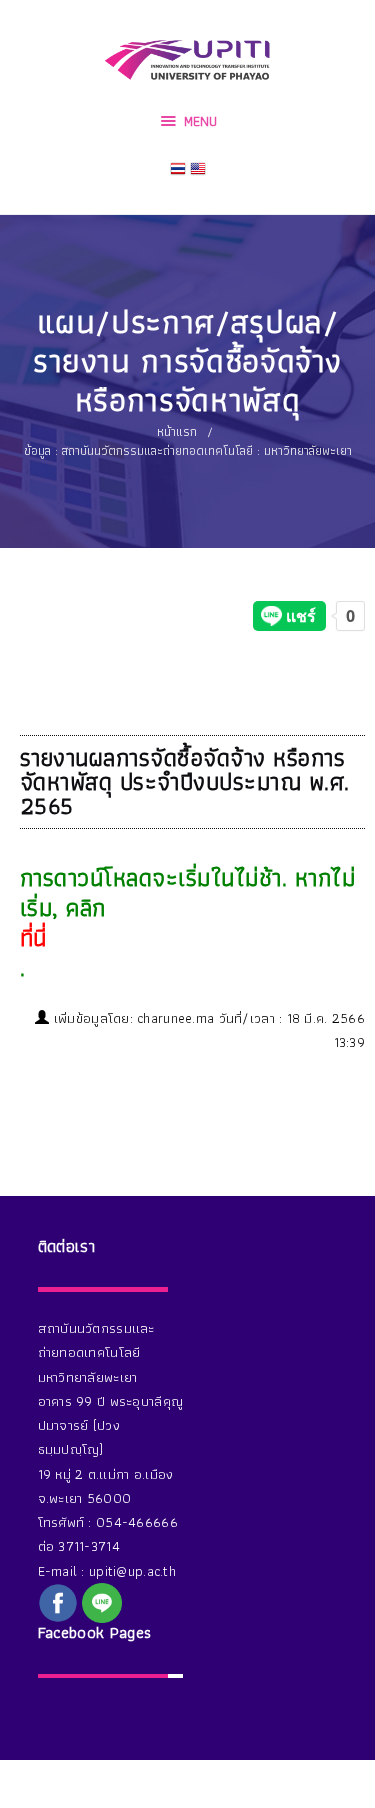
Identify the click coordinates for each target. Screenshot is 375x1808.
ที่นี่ (33, 938)
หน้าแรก (177, 431)
